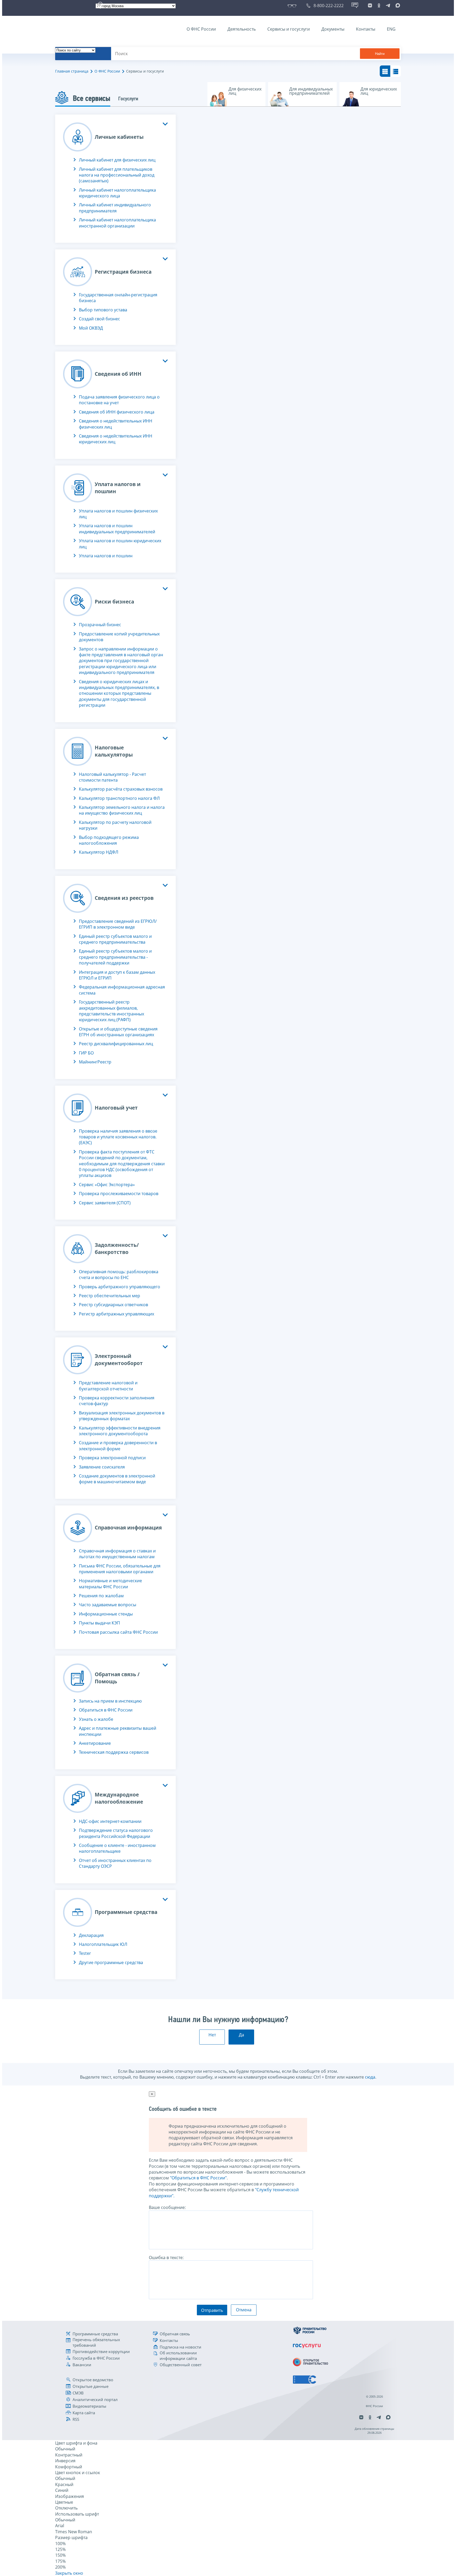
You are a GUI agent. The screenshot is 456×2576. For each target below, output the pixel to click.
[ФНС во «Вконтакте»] (370, 6)
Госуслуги (128, 99)
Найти (380, 54)
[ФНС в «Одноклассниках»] (379, 6)
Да (241, 2035)
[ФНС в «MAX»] (397, 6)
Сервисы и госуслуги (289, 29)
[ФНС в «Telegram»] (388, 6)
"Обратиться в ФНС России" (198, 2178)
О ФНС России (201, 29)
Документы (333, 29)
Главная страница (72, 71)
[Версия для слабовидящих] (293, 6)
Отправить (212, 2310)
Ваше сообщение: (167, 2207)
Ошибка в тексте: (166, 2257)
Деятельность (242, 29)
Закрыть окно (69, 2573)
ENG (391, 29)
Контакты (366, 29)
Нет (212, 2035)
